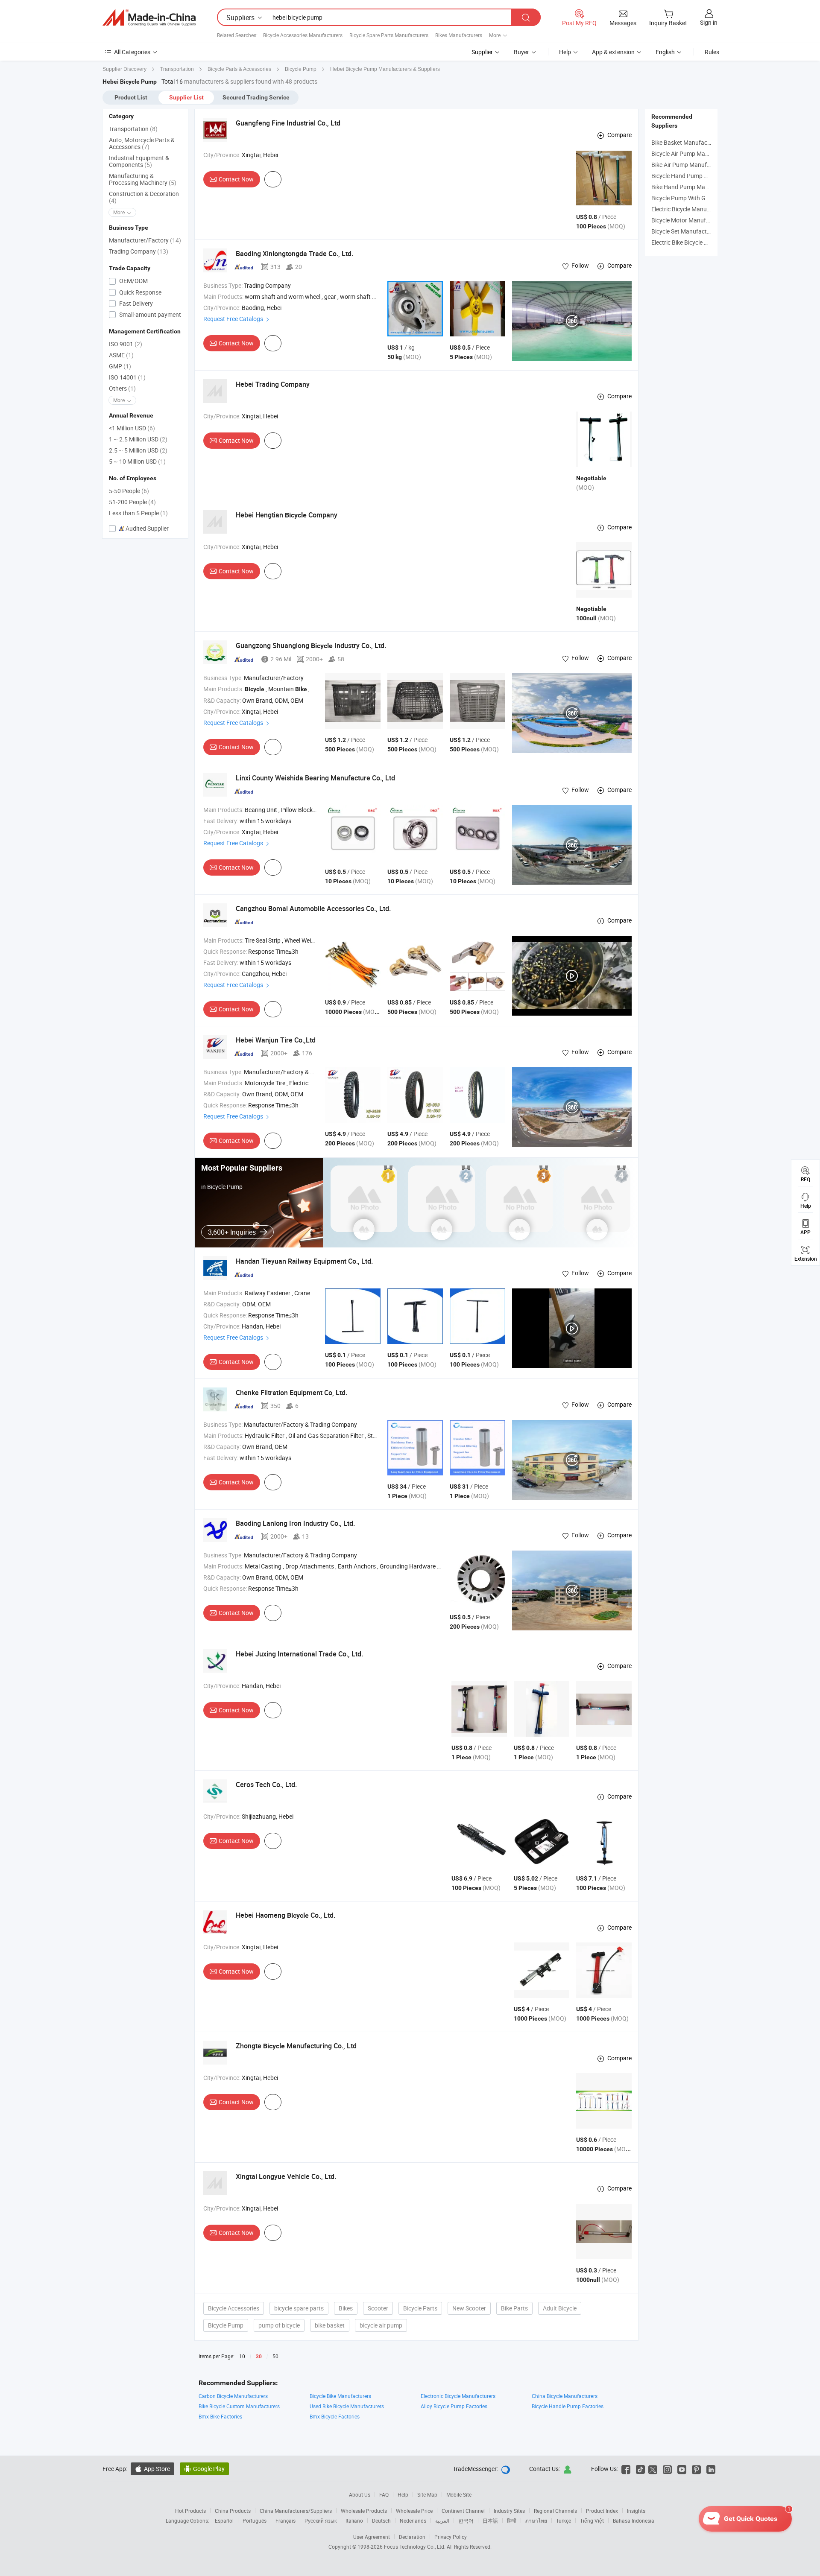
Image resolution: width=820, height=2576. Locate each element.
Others (122, 388)
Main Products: (223, 296)
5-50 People (129, 491)
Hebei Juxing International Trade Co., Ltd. (299, 1654)
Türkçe (564, 2521)
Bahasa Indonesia (634, 2521)
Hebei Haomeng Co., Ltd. (286, 1915)
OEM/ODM (133, 281)
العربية (442, 2521)
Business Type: (223, 285)
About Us (360, 2494)
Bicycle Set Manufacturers (686, 231)
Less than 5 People (138, 513)
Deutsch (381, 2521)
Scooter (378, 2308)
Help (565, 52)
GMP (120, 366)
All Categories (132, 52)
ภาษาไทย (536, 2521)
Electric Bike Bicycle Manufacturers (697, 242)
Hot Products (190, 2511)
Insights (636, 2511)
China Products (233, 2511)
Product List (131, 97)
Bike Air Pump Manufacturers (690, 165)
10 (242, 2356)
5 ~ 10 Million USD (137, 461)
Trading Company (139, 251)
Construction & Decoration (144, 197)
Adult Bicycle (560, 2308)
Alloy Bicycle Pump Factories (454, 2406)
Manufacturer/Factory (145, 240)
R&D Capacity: (222, 700)
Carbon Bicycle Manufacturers (233, 2396)
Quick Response (140, 292)
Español (224, 2521)
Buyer (521, 52)
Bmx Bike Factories (220, 2416)
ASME (121, 355)
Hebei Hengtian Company (287, 515)
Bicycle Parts (420, 2308)
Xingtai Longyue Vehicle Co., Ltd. (286, 2176)
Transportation (133, 129)
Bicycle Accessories (234, 2308)
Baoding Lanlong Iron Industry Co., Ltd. (295, 1523)
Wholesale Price (414, 2511)
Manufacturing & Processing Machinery (143, 179)
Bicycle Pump (226, 2325)
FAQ (384, 2494)
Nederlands (413, 2521)
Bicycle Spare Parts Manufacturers (389, 35)
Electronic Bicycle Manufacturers (458, 2396)
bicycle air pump (381, 2325)
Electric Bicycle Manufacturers (691, 209)
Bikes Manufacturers (459, 35)
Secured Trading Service (256, 97)
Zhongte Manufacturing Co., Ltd (296, 2046)
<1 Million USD (132, 428)
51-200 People (132, 502)
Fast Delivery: (221, 821)
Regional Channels (555, 2511)
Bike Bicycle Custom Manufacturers (239, 2406)
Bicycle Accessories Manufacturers (303, 35)
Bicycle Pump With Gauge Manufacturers (706, 198)
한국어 (466, 2521)
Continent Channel (463, 2511)
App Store (152, 2469)
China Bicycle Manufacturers (565, 2396)
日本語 (490, 2521)
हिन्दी (512, 2521)
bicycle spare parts (299, 2308)
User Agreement (372, 2537)
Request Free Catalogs (234, 319)
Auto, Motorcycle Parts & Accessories (142, 143)
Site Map (427, 2494)
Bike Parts (514, 2308)
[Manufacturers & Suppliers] (149, 18)
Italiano (354, 2521)
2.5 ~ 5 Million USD (138, 450)
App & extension (613, 52)
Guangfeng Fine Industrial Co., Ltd (288, 123)
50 (275, 2356)
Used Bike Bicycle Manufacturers (347, 2406)
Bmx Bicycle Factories (335, 2416)
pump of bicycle (279, 2325)
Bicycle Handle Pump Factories (568, 2406)
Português (255, 2521)
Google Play (204, 2469)
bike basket (330, 2325)
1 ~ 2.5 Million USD (138, 439)
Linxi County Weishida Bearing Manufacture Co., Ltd (315, 778)
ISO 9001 (126, 344)
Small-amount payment (149, 314)
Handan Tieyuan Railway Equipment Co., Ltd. (304, 1261)
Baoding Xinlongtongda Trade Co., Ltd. (294, 254)
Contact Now (236, 179)
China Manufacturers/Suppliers (296, 2511)
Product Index (602, 2511)
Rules (712, 52)
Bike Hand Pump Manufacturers (694, 187)
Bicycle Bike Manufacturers (340, 2396)
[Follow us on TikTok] (640, 2469)
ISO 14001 (127, 377)
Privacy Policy (451, 2537)
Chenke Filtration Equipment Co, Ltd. (291, 1393)
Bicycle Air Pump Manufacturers (694, 153)
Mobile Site (459, 2494)
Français (286, 2521)
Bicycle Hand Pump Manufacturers (697, 176)
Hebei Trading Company (273, 384)
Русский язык (321, 2521)
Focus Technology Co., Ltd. (415, 2547)
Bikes (346, 2308)
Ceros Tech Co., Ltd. (266, 1785)
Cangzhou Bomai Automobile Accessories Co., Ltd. (313, 908)
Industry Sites (509, 2511)
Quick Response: (225, 951)
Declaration (412, 2537)
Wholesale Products (364, 2511)
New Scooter (469, 2308)
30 (259, 2357)
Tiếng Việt (592, 2521)
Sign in (709, 22)
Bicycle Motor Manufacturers (690, 220)
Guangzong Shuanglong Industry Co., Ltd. (311, 645)
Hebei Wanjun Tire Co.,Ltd (276, 1040)
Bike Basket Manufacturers (687, 142)
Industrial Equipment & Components (139, 161)
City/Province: (222, 155)
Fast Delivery (135, 303)
